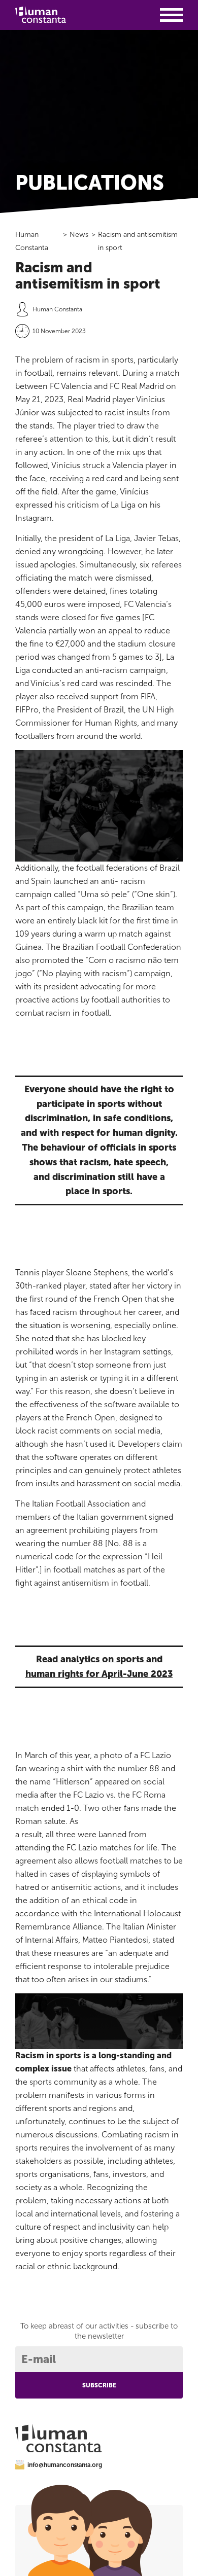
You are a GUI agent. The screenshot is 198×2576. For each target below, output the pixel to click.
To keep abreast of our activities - (99, 2331)
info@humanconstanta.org (65, 2465)
